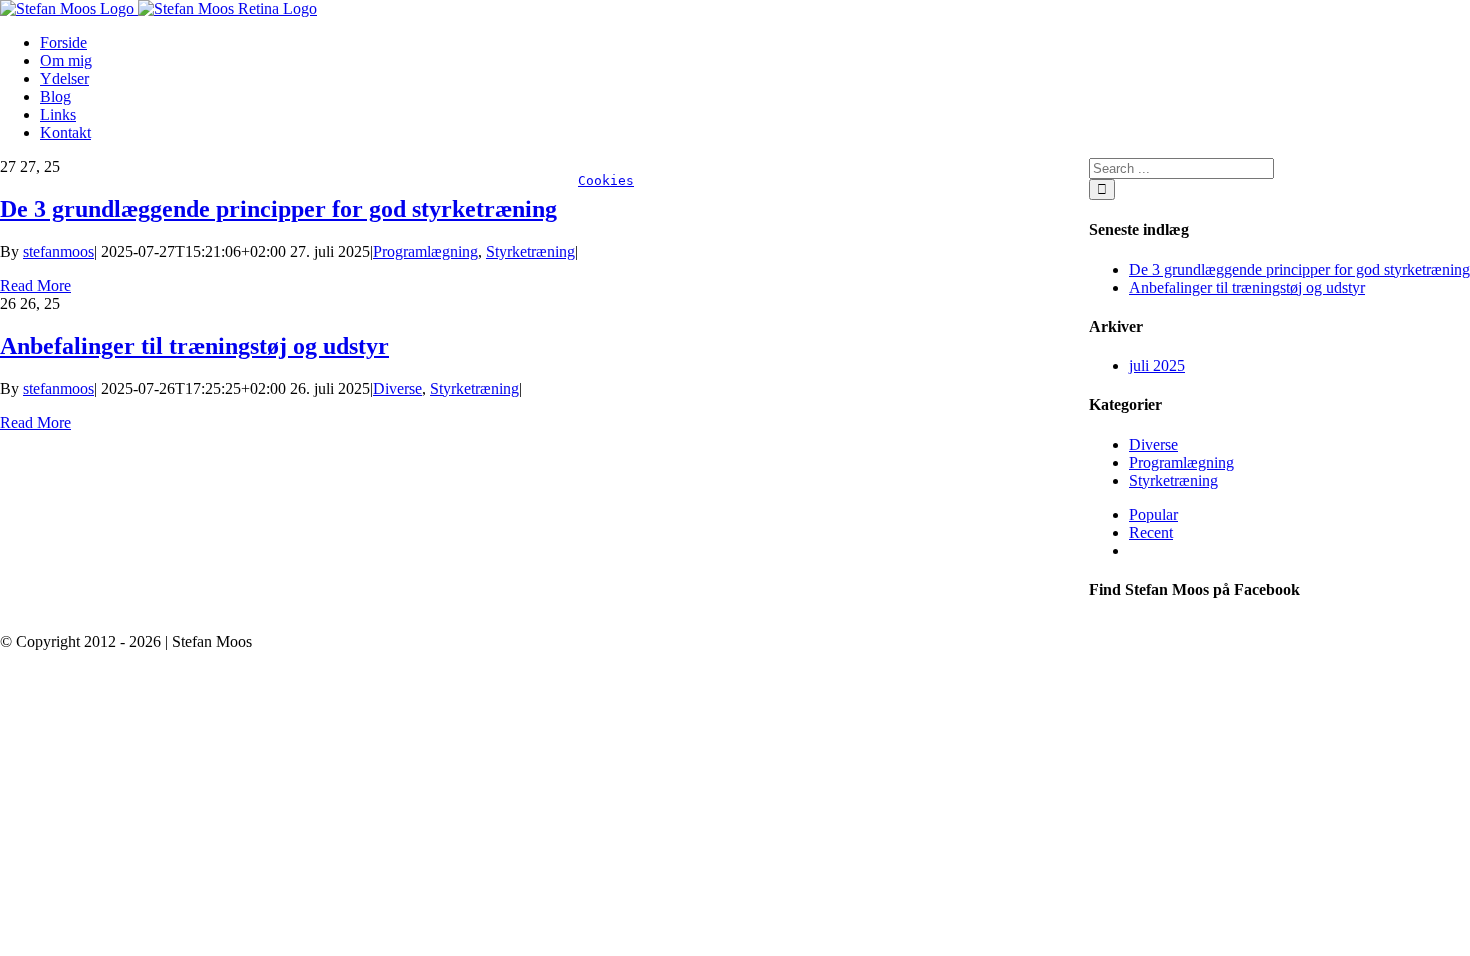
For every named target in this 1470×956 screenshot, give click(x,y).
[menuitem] (755, 43)
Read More (35, 285)
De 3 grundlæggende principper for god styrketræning (278, 209)
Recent (1151, 532)
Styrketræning (530, 251)
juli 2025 (1157, 365)
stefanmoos (58, 251)
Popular (1153, 514)
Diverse (397, 388)
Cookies (606, 180)
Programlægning (425, 251)
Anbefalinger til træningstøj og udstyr (194, 346)
